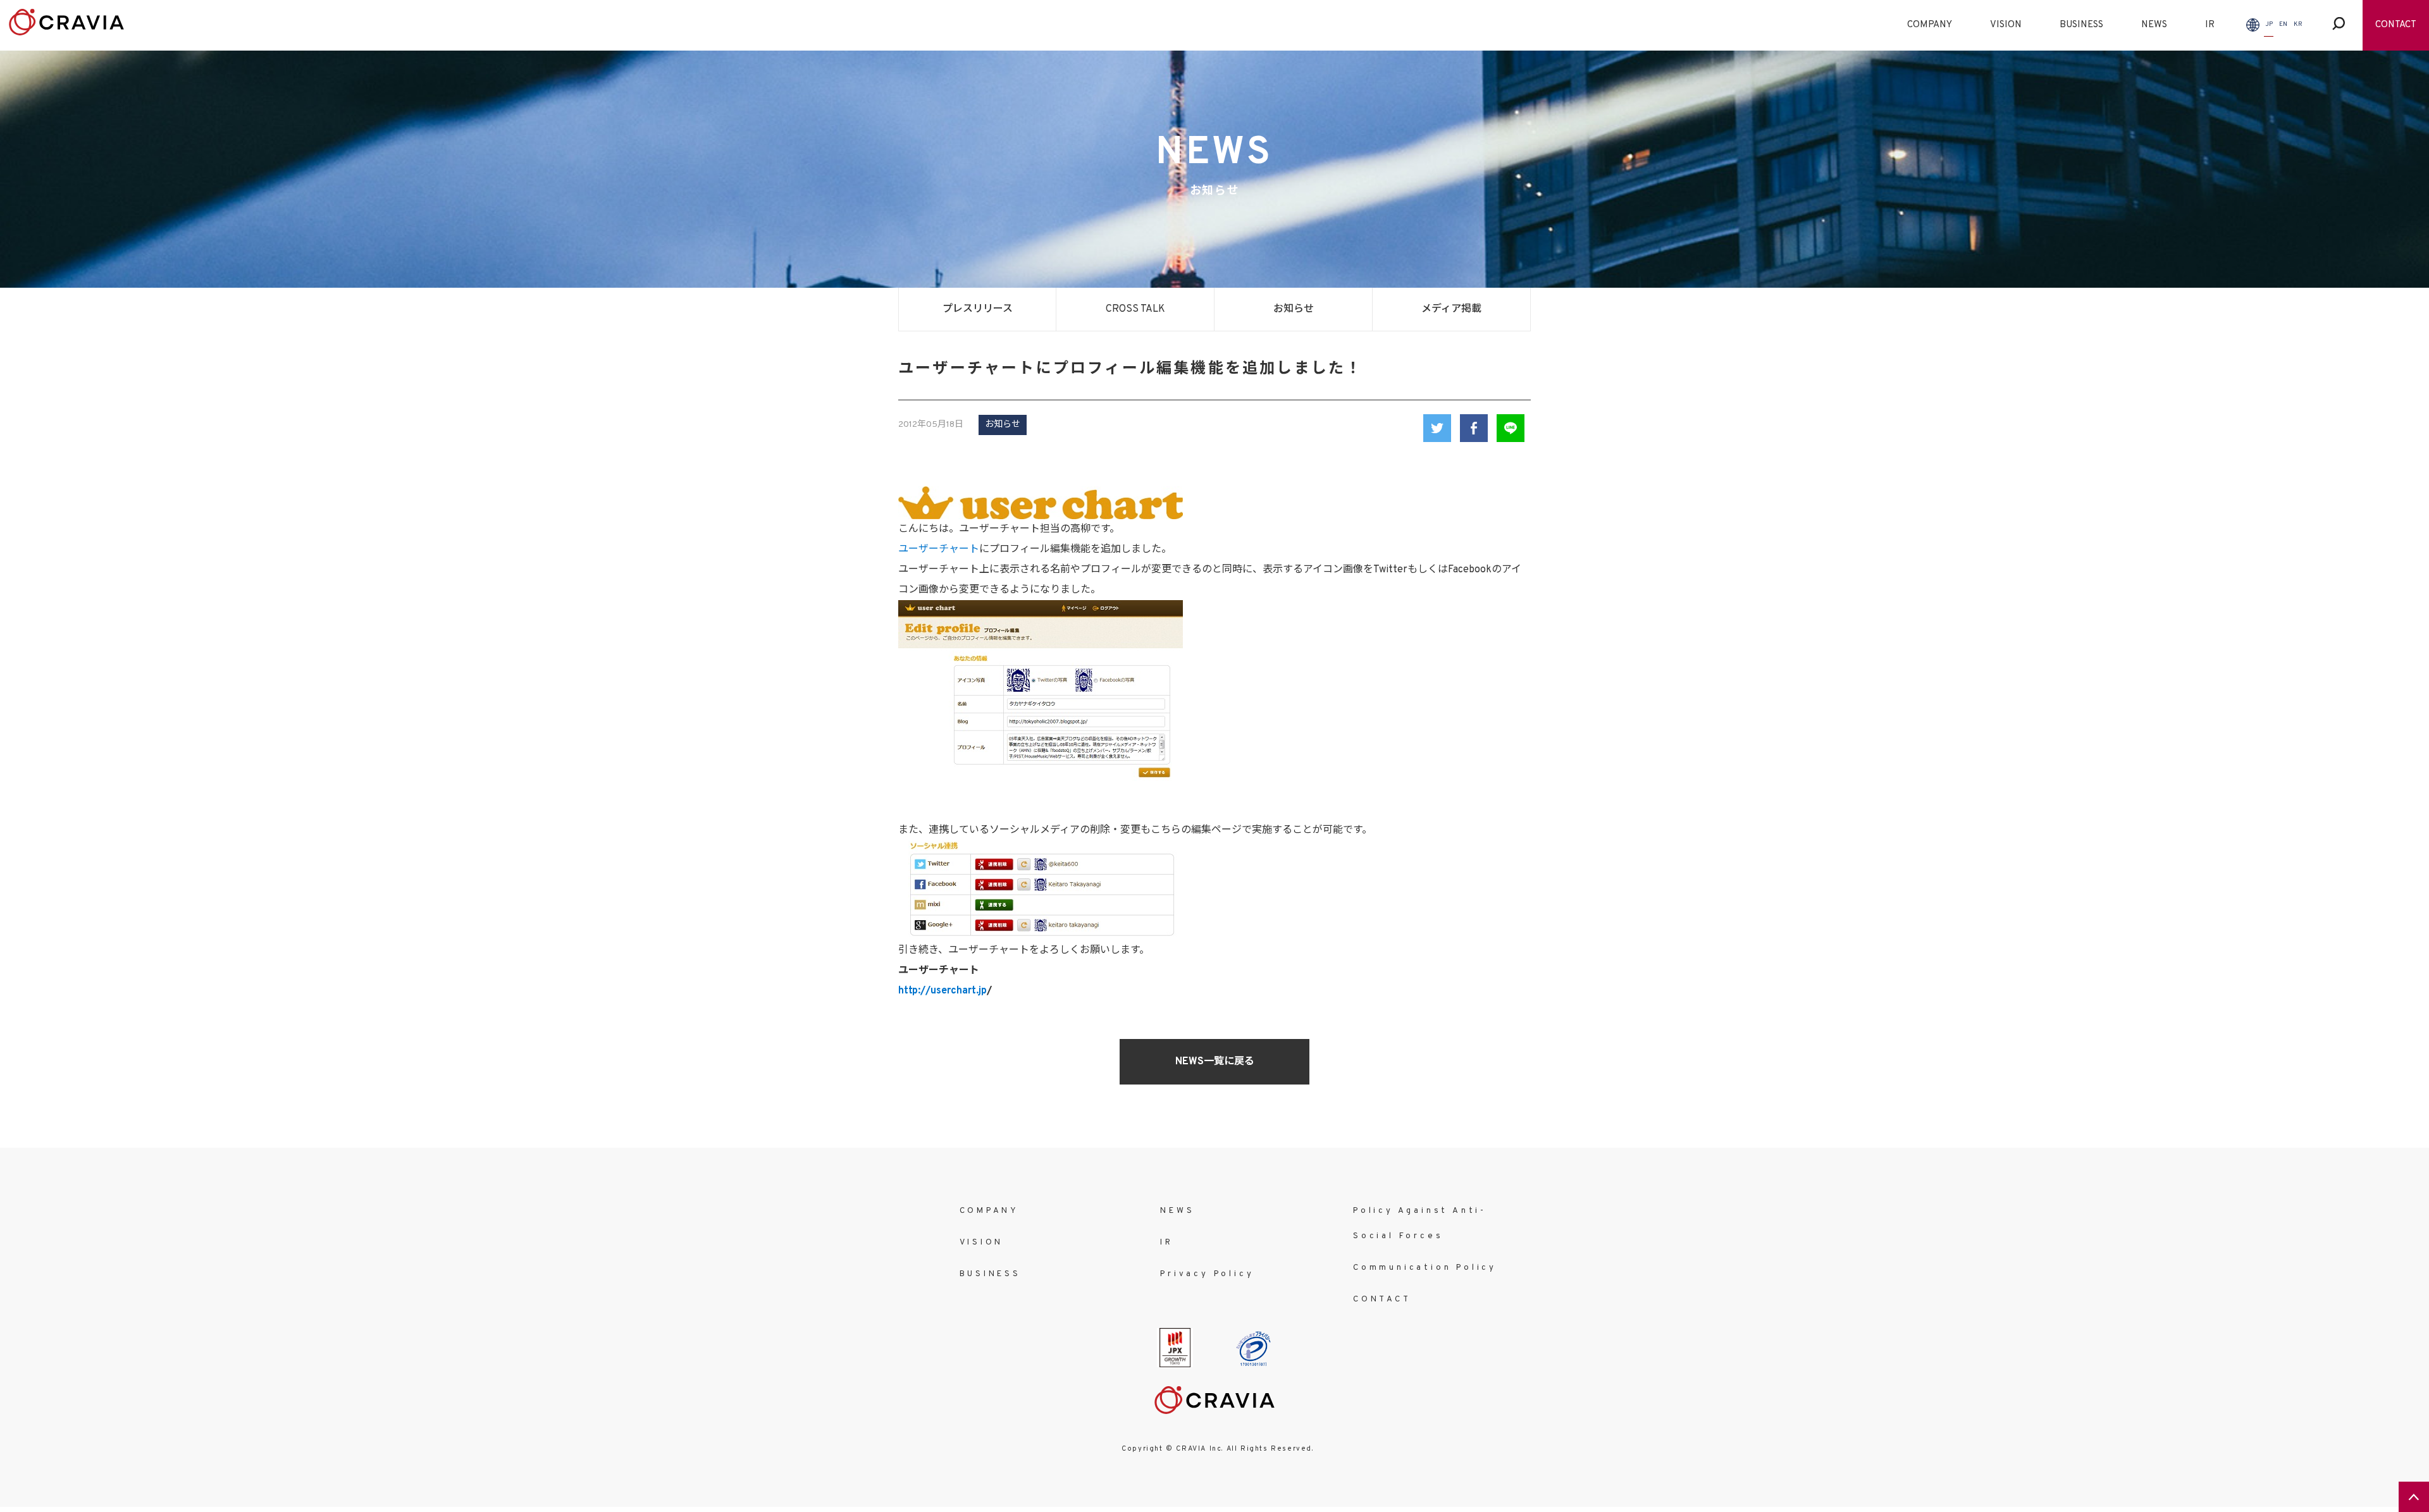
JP (2269, 24)
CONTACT (2396, 25)
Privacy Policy (1207, 1274)
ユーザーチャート (939, 550)
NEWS (2154, 25)
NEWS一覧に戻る (1215, 1062)
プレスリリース (978, 309)
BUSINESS (2081, 25)
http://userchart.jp (943, 991)
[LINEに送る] (1511, 428)
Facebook (1474, 428)
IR (2210, 25)
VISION (2006, 25)
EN (2283, 24)
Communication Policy (1425, 1268)
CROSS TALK (1135, 309)
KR (2298, 24)
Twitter (1437, 428)
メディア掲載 (1451, 309)
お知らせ (1294, 309)
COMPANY (1930, 25)
